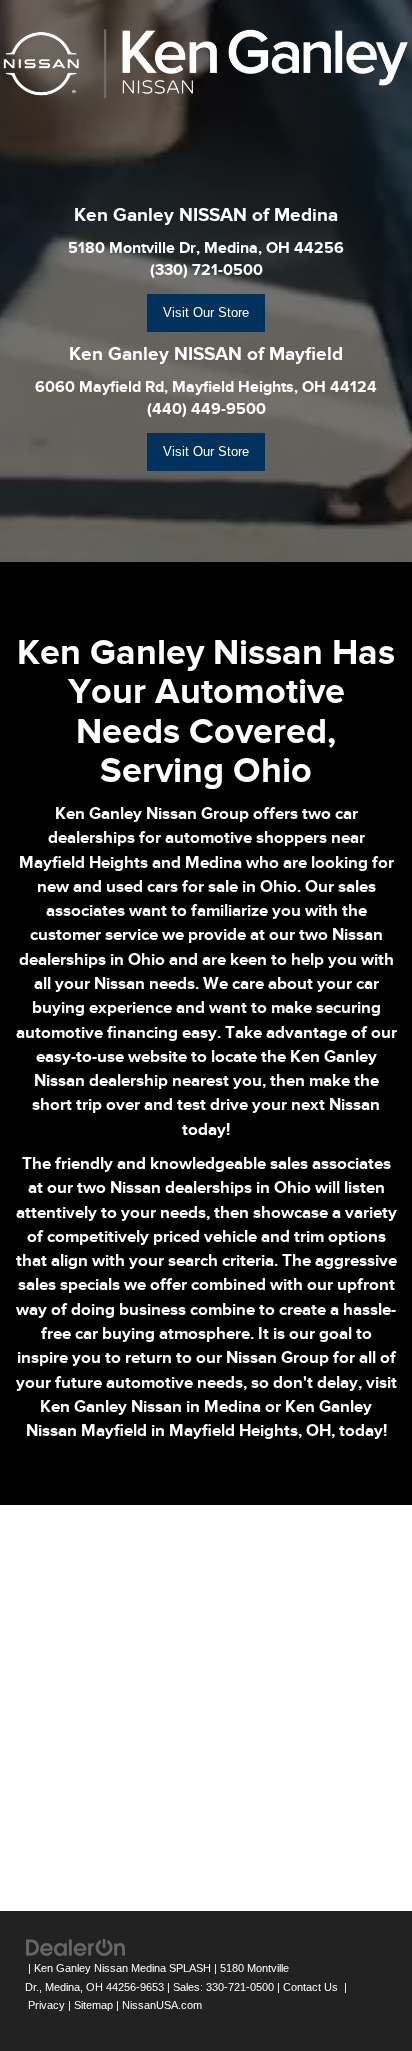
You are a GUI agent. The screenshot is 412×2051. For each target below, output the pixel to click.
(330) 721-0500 (206, 270)
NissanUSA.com (162, 2005)
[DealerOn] (76, 1946)
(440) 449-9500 (206, 409)
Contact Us (310, 1987)
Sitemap (93, 2005)
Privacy (46, 2005)
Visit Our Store (206, 312)
